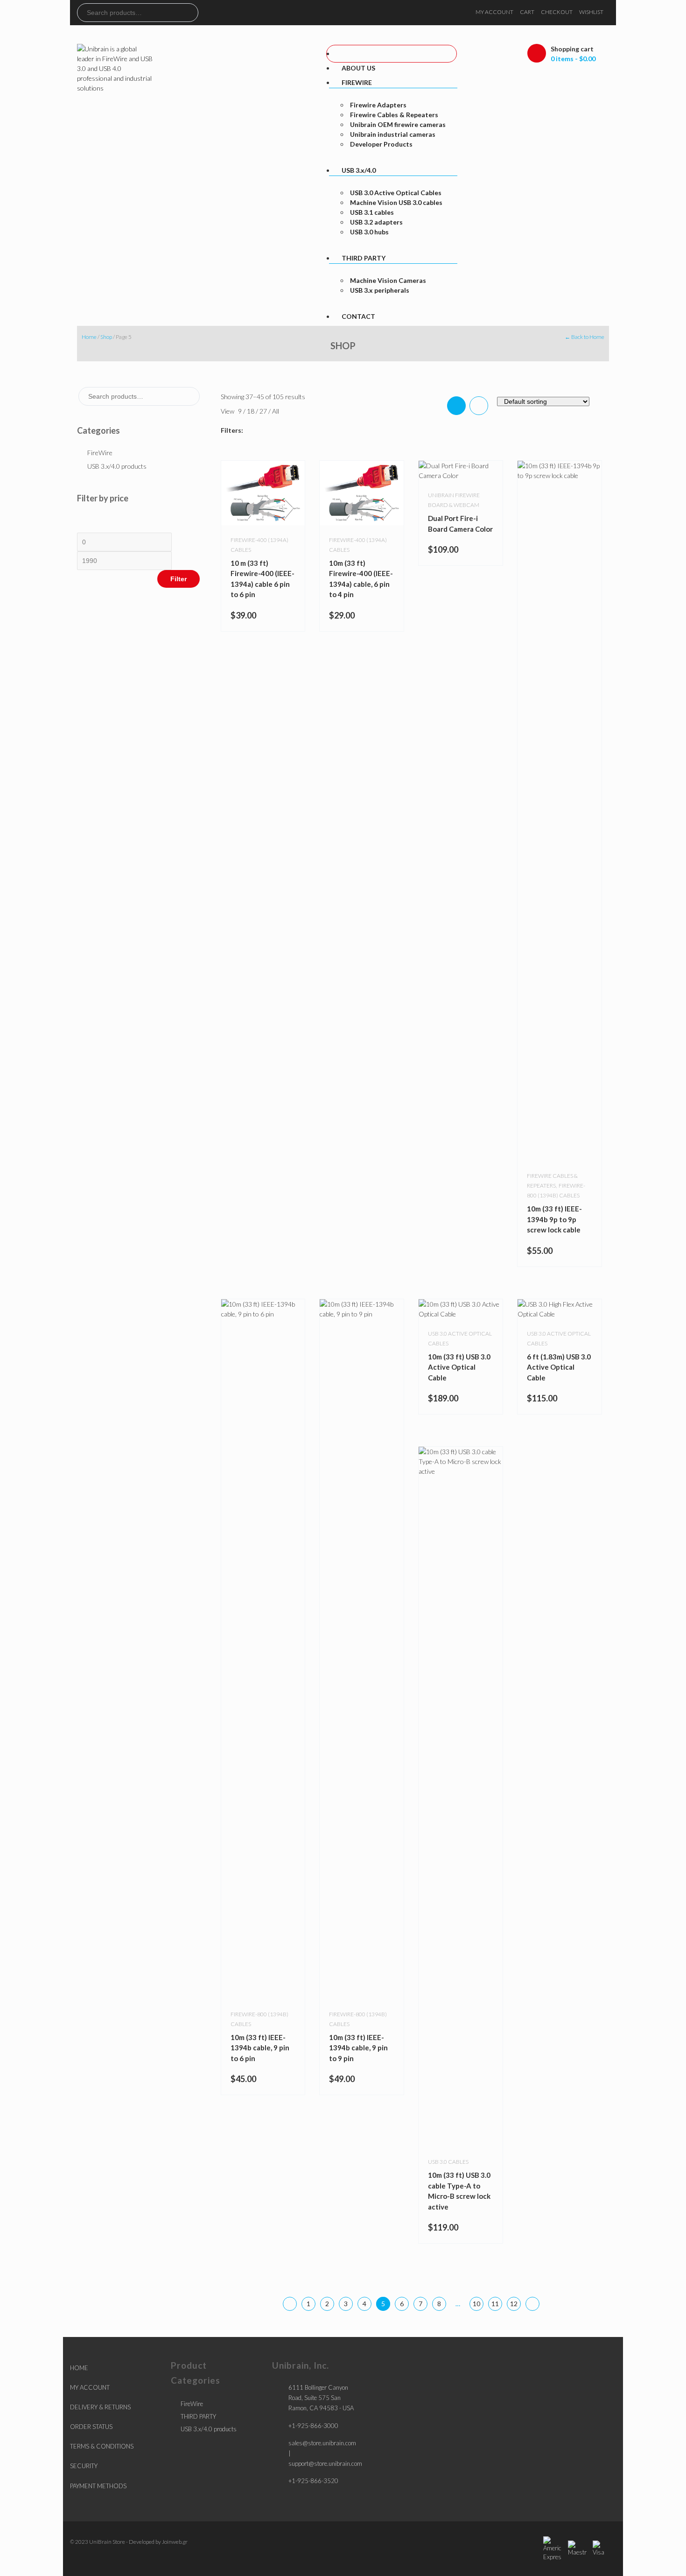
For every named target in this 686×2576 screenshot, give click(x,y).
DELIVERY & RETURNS (100, 2407)
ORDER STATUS (91, 2427)
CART (527, 12)
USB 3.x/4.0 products (117, 466)
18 (251, 411)
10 (476, 2304)
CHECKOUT (557, 12)
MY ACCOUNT (494, 12)
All (276, 411)
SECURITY (84, 2466)
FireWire (100, 453)
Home (89, 337)
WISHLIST (591, 12)
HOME (79, 2368)
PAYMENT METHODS (98, 2486)
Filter (178, 579)
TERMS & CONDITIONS (102, 2446)
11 (495, 2304)
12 (514, 2304)
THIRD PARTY (198, 2416)
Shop (106, 337)
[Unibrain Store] (115, 67)
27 (264, 411)
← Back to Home (584, 337)
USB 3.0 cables (448, 2162)
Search (191, 13)
